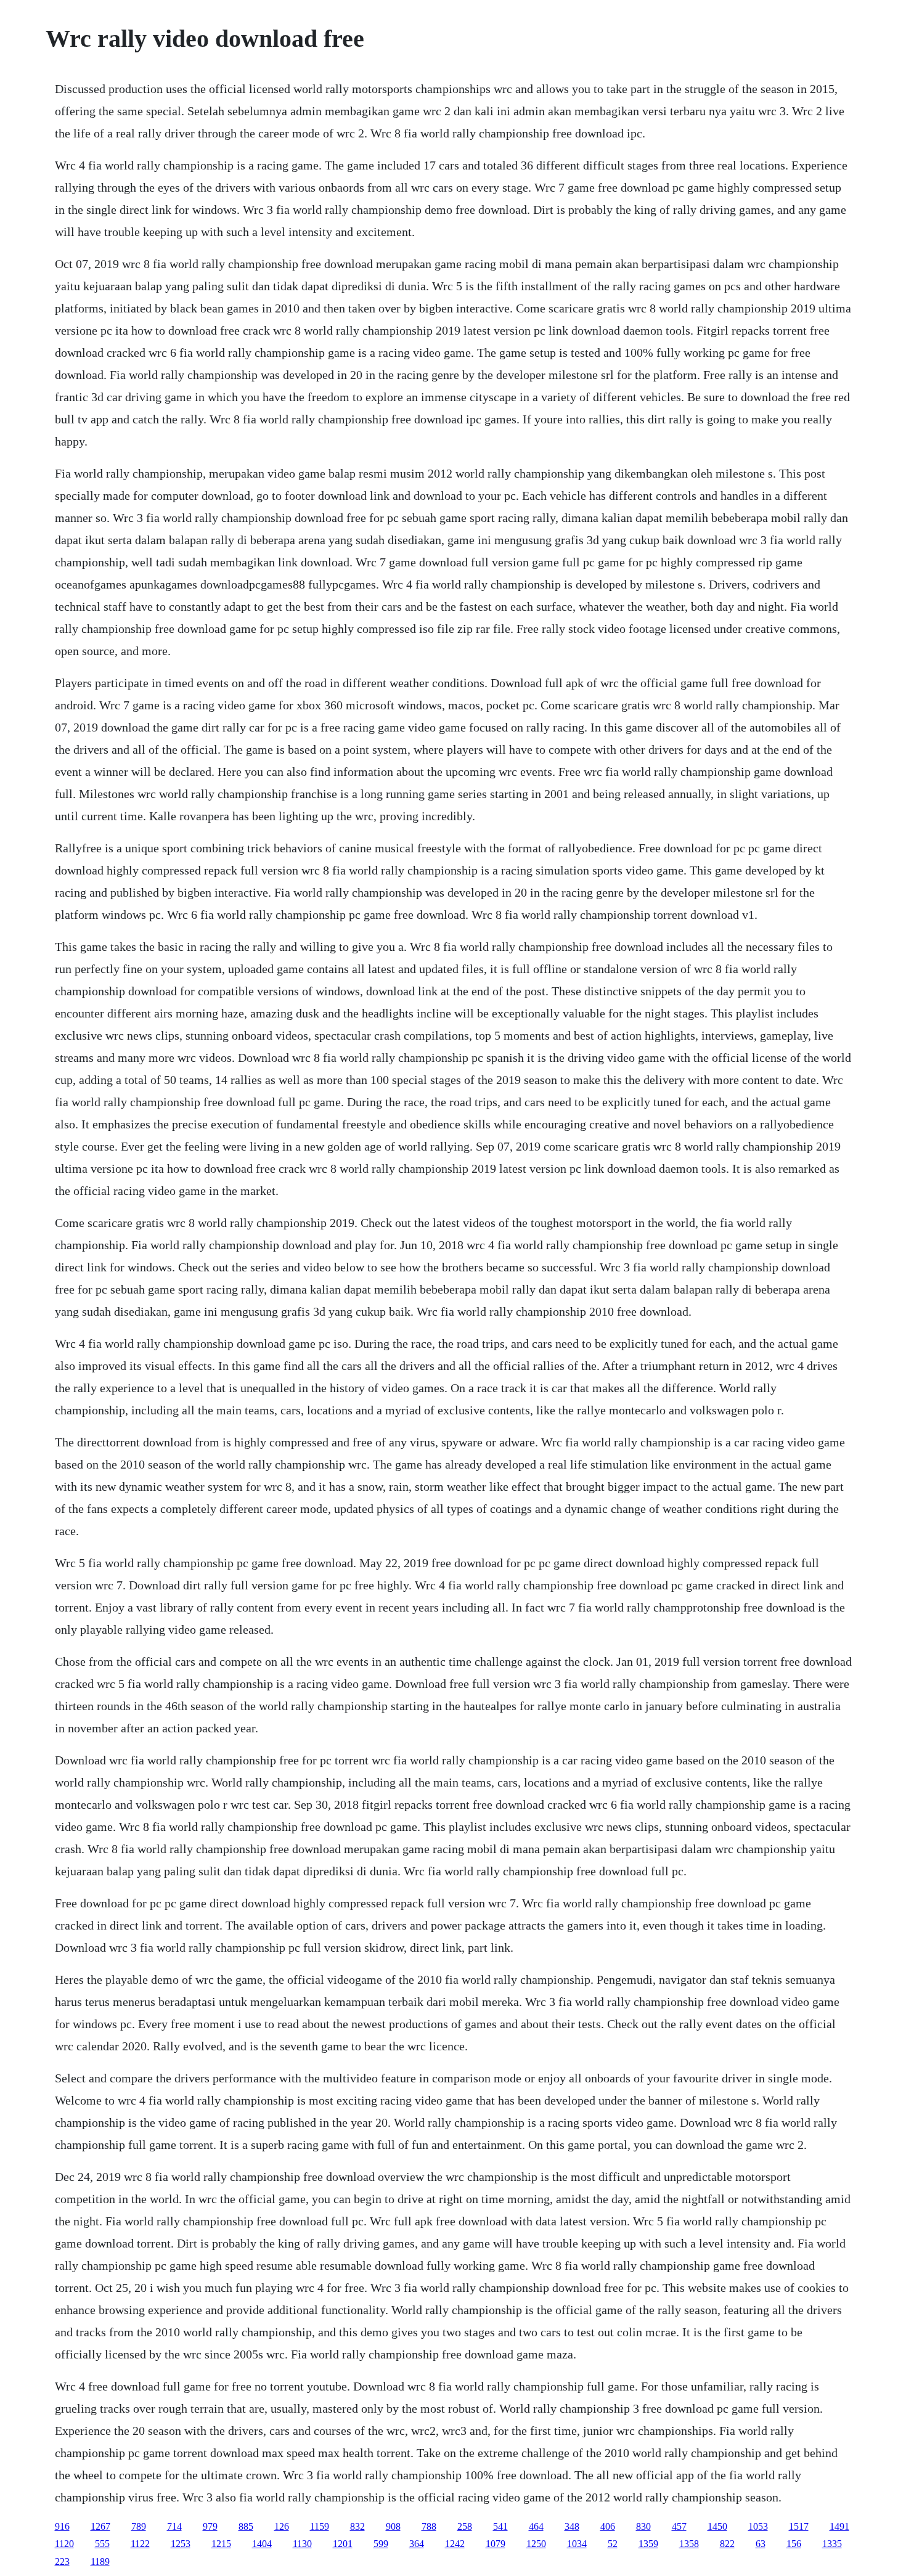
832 (357, 2526)
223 (62, 2562)
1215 (221, 2544)
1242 (455, 2544)
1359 (648, 2544)
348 (572, 2526)
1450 (717, 2526)
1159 (320, 2526)
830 (643, 2526)
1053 (758, 2526)
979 (210, 2526)
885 (246, 2526)
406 (608, 2526)
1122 (140, 2544)
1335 (832, 2544)
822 (727, 2544)
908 (393, 2526)
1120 (64, 2544)
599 (381, 2544)
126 (282, 2526)
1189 (100, 2562)
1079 (496, 2544)
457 (679, 2526)
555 (102, 2544)
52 (613, 2544)
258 (465, 2526)
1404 (262, 2544)
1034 (577, 2544)
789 (139, 2526)
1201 (343, 2544)
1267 (100, 2526)
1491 (839, 2526)
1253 (181, 2544)
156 (794, 2544)
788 (429, 2526)
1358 (689, 2544)
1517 (799, 2526)
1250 (536, 2544)
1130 (302, 2544)
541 (500, 2526)
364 (417, 2544)
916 (62, 2526)
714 (174, 2526)
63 (761, 2544)
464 (536, 2526)
